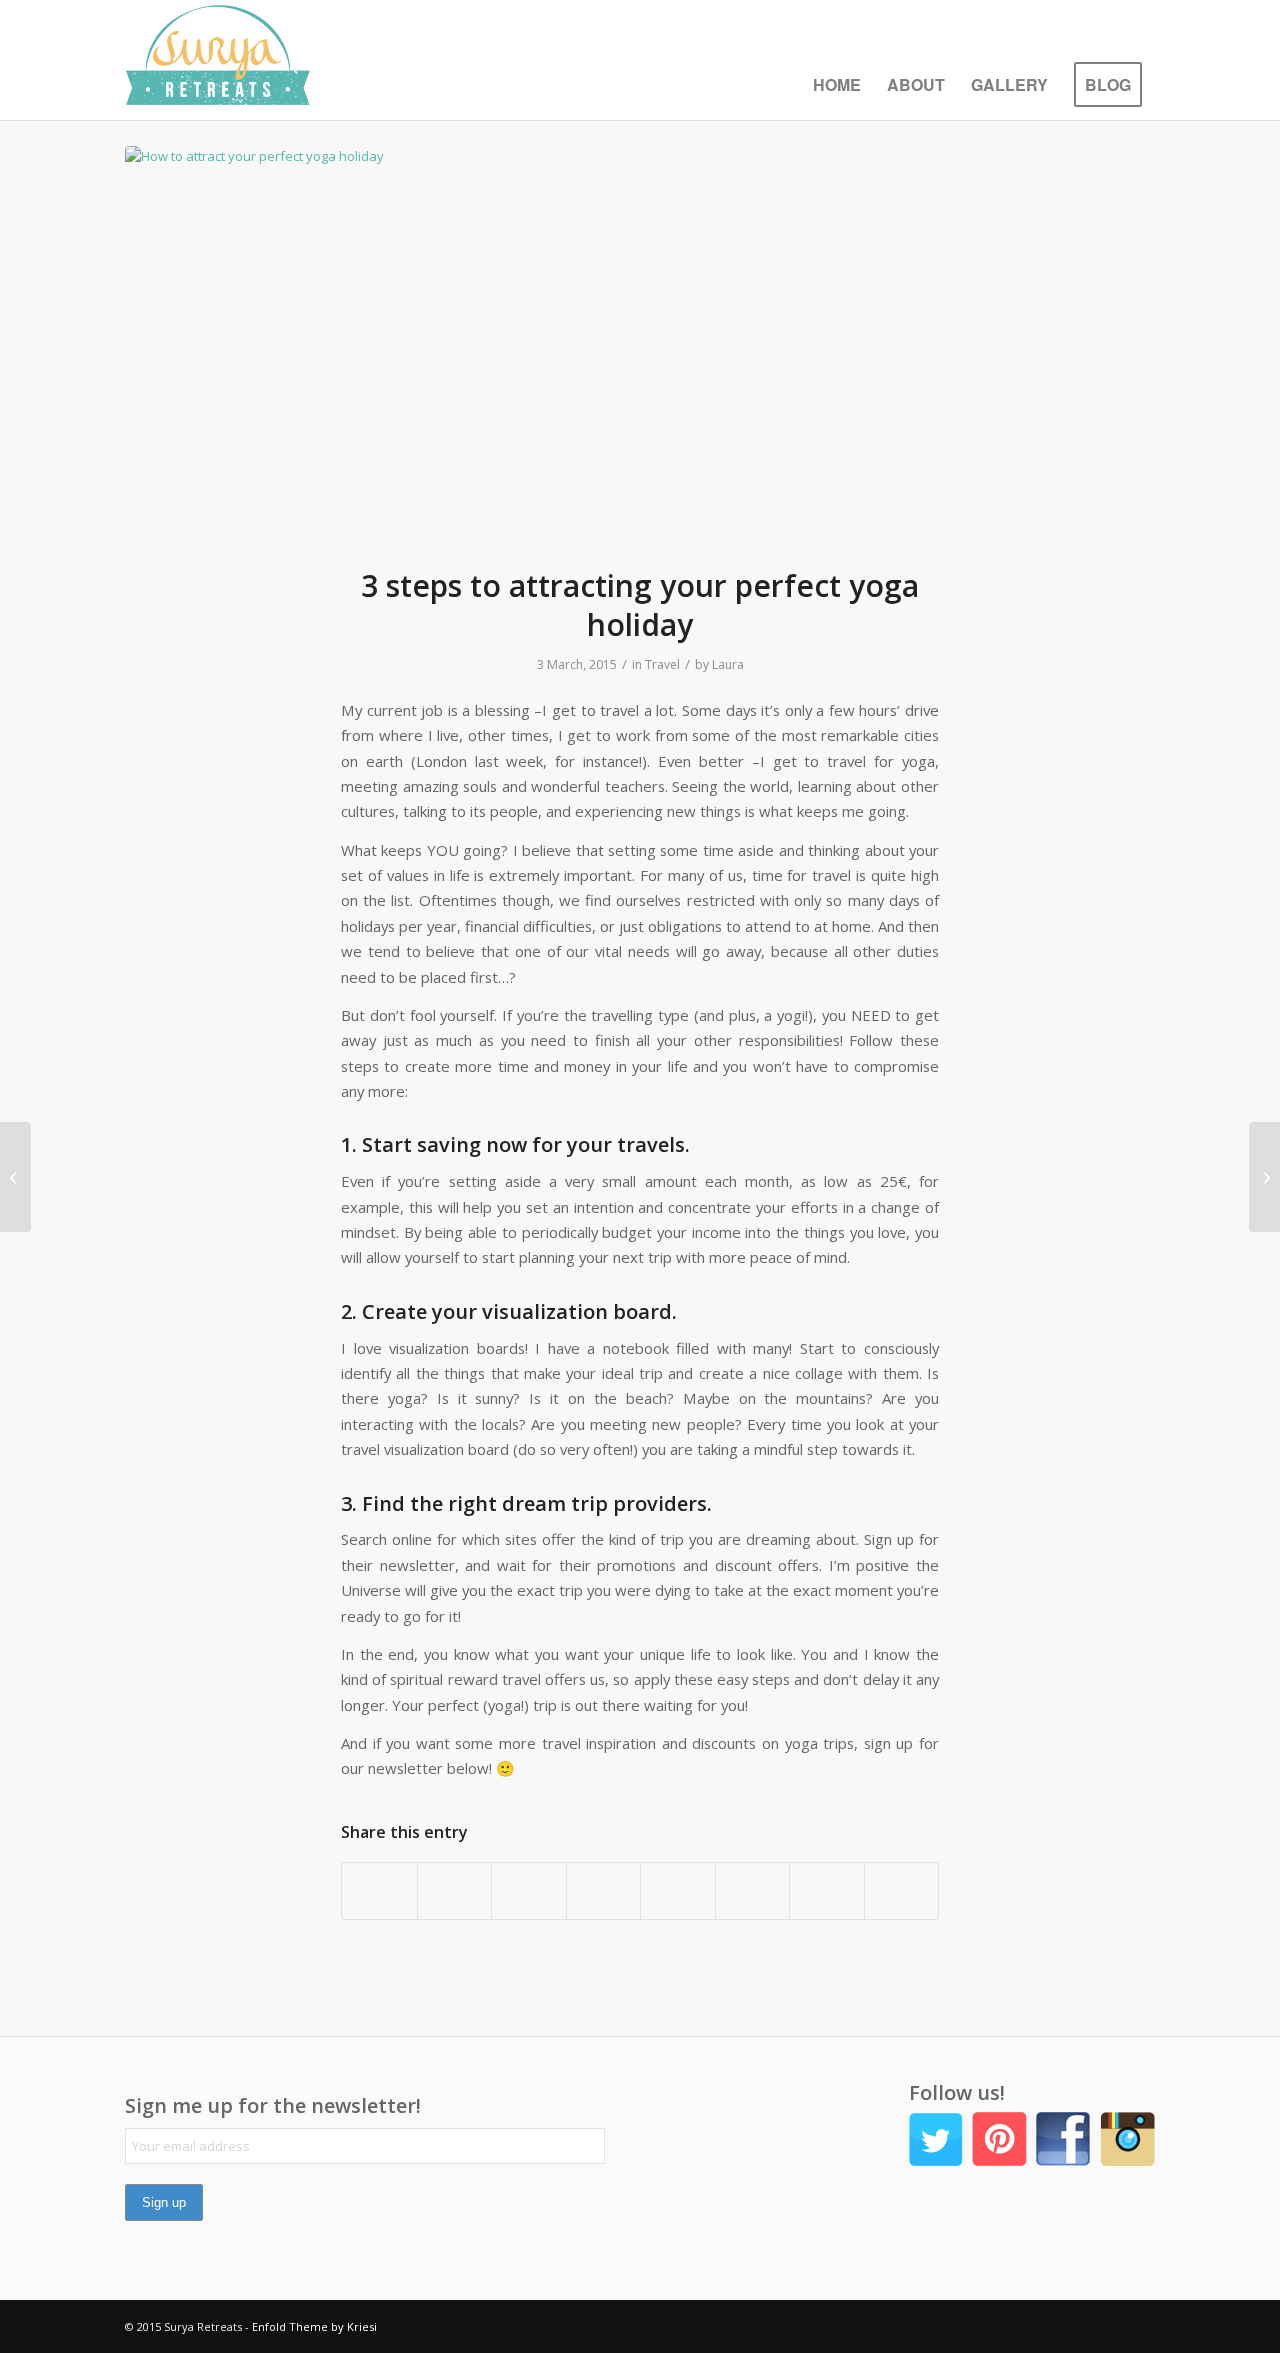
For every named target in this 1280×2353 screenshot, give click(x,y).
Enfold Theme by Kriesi (314, 2326)
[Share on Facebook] (379, 1891)
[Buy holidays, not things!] (1264, 1177)
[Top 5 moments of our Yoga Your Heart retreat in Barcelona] (15, 1177)
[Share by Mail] (902, 1891)
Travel (662, 664)
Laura (728, 664)
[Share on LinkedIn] (604, 1891)
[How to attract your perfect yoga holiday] (640, 343)
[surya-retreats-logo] (217, 60)
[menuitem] (837, 85)
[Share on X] (455, 1891)
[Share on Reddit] (827, 1891)
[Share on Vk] (753, 1891)
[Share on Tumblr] (678, 1891)
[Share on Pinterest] (529, 1891)
